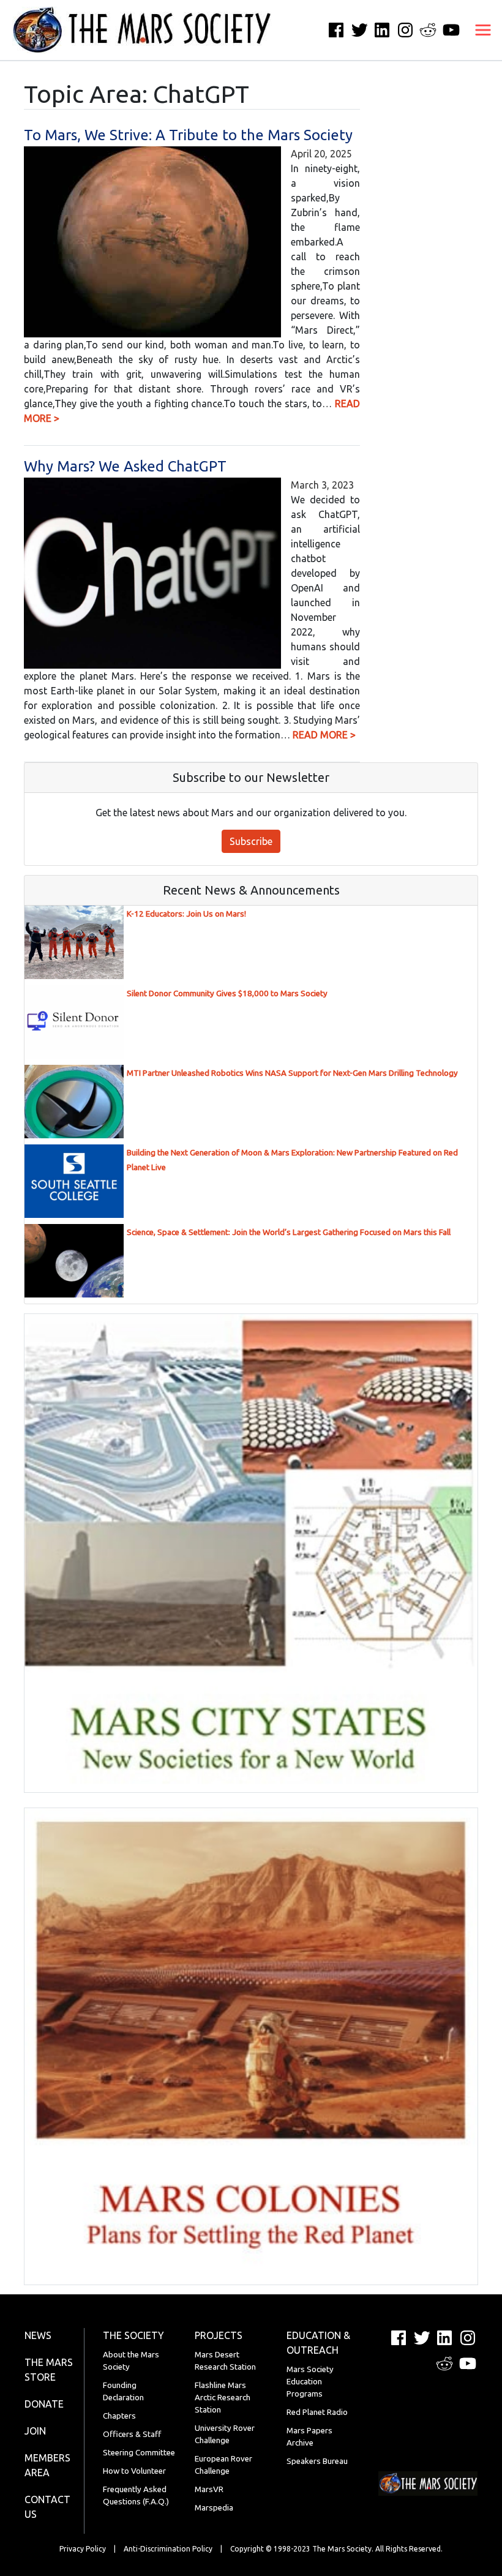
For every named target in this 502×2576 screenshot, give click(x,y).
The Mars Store (49, 2370)
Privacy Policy (83, 2549)
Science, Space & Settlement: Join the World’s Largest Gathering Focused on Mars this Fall (289, 1232)
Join (35, 2431)
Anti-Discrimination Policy (168, 2549)
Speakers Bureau (317, 2461)
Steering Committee (139, 2453)
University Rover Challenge (225, 2434)
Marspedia (214, 2508)
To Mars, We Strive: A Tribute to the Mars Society (188, 135)
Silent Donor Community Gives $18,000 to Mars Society (227, 993)
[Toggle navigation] (483, 30)
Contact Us (47, 2507)
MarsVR (209, 2489)
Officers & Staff (132, 2434)
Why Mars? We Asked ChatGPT (125, 466)
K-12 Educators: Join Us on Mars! (186, 914)
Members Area (47, 2465)
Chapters (119, 2416)
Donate (44, 2404)
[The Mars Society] (136, 30)
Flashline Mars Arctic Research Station (223, 2398)
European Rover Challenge (223, 2465)
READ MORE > (324, 735)
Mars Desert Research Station (225, 2361)
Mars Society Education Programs (310, 2382)
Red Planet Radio (317, 2412)
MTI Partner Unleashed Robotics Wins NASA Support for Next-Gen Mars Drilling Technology (292, 1073)
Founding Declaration (123, 2391)
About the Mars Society (131, 2361)
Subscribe (251, 841)
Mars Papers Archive (309, 2437)
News (38, 2335)
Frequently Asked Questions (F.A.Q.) (136, 2495)
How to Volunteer (134, 2471)
